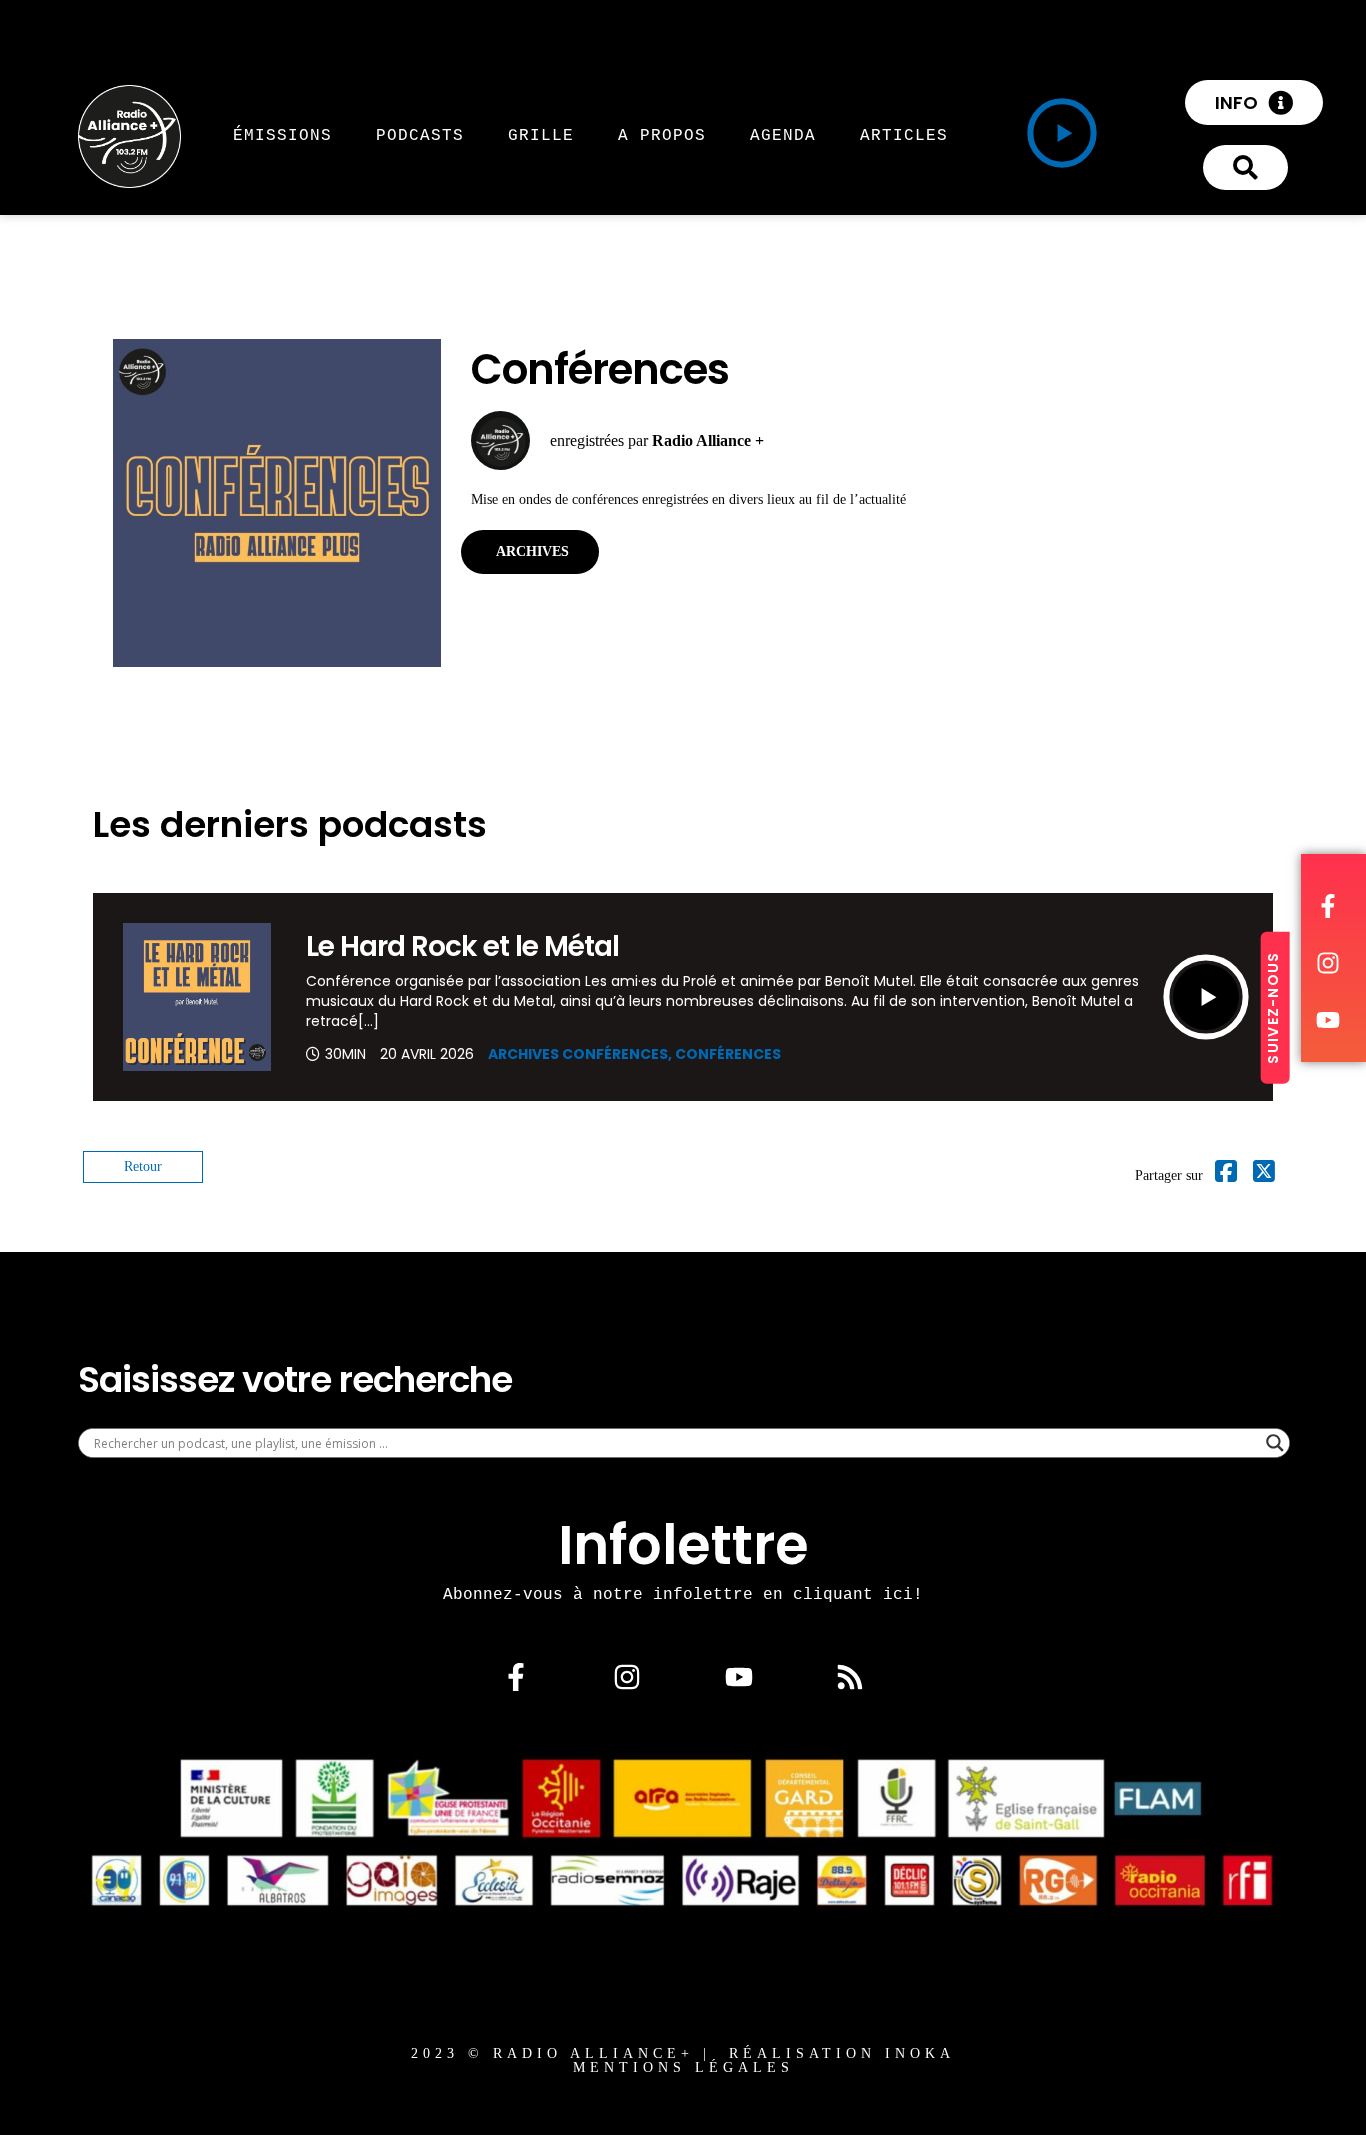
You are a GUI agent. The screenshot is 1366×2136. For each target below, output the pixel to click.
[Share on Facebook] (1226, 1175)
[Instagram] (627, 1677)
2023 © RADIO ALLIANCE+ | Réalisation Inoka (683, 2053)
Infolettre (683, 1545)
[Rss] (850, 1677)
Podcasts (420, 135)
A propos (662, 135)
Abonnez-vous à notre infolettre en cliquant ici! (683, 1594)
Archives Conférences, (581, 1054)
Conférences (728, 1054)
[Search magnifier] (1275, 1443)
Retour (143, 1166)
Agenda (783, 135)
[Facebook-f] (516, 1677)
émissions (282, 135)
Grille (541, 135)
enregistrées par (657, 440)
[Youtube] (739, 1677)
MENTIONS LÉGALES (683, 2067)
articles (904, 135)
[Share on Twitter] (1264, 1175)
